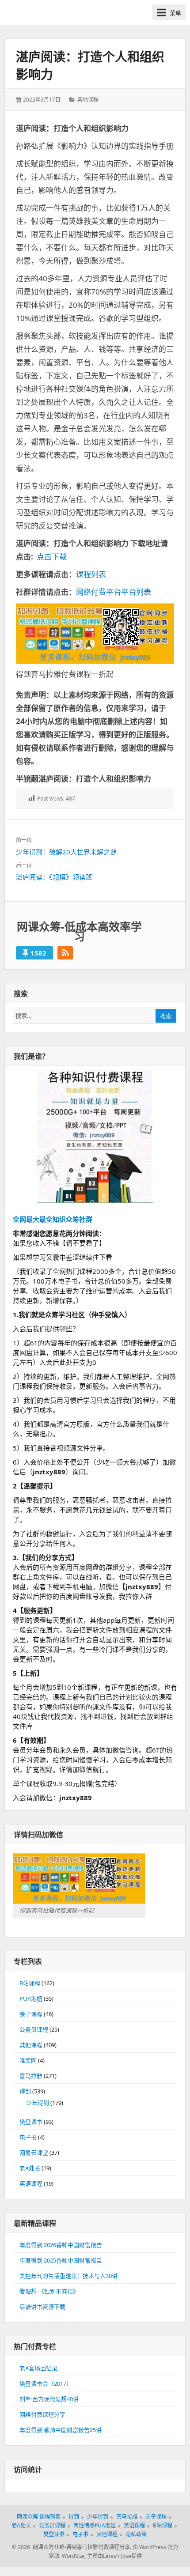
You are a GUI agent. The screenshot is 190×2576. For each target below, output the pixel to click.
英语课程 (31, 2183)
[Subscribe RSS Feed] (65, 953)
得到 (25, 2091)
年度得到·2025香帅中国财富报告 (61, 2260)
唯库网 (28, 2060)
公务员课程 (34, 2029)
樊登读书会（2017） (46, 2383)
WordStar (73, 2556)
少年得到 (38, 2103)
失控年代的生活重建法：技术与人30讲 (68, 2276)
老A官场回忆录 (38, 2368)
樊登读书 (31, 2122)
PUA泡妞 (31, 1998)
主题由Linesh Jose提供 (114, 2556)
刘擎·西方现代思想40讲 (49, 2399)
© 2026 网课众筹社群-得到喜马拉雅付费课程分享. (72, 2547)
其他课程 (88, 100)
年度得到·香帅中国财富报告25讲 (61, 2430)
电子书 (28, 2137)
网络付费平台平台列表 (114, 592)
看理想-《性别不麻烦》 (49, 2291)
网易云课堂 (34, 2153)
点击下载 (52, 557)
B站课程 (30, 1983)
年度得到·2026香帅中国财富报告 (61, 2245)
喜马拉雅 (31, 2076)
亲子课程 (31, 2014)
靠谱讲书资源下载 (42, 2307)
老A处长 (30, 2168)
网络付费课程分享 (42, 2414)
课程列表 (91, 574)
